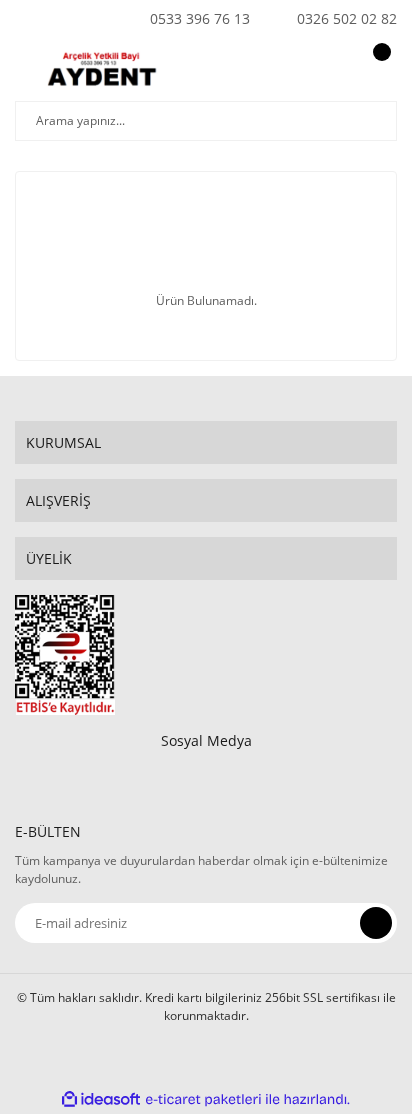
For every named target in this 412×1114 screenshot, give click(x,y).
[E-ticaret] (203, 1100)
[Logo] (106, 71)
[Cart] (379, 71)
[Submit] (376, 923)
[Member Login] (328, 71)
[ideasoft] (101, 1099)
